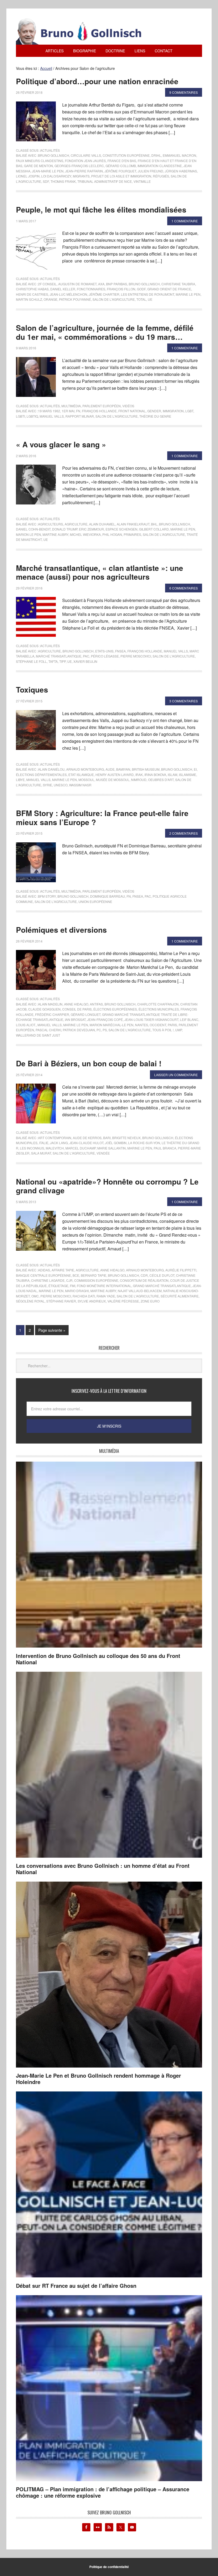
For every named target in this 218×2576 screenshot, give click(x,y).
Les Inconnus (32, 1148)
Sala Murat (41, 1153)
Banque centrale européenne (43, 1275)
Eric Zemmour (91, 529)
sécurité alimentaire (180, 1296)
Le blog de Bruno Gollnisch (85, 31)
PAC (86, 656)
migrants (81, 176)
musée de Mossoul (113, 780)
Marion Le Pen (28, 534)
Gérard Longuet (86, 1014)
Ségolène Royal (30, 1301)
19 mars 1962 (49, 411)
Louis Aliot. (26, 1025)
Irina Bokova (155, 775)
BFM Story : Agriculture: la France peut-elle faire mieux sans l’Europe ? (102, 818)
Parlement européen (102, 406)
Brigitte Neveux (126, 1138)
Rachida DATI (84, 1296)
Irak (139, 775)
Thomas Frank (63, 181)
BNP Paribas (117, 284)
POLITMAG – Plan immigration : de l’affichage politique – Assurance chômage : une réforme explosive (103, 2492)
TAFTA (53, 661)
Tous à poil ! (163, 1030)
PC (99, 1030)
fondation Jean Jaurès (85, 161)
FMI (73, 1286)
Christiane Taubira (178, 284)
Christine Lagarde (48, 1280)
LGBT (189, 411)
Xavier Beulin (85, 661)
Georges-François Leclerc (79, 166)
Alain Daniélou (51, 769)
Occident (158, 1025)
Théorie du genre (155, 416)
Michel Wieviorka (85, 534)
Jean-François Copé (105, 1019)
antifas (96, 1004)
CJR (69, 1280)
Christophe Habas (32, 289)
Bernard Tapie (94, 1275)
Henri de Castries (32, 294)
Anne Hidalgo (76, 1004)
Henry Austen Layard (115, 775)
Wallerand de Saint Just (38, 1035)
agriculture (76, 524)
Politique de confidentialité (109, 2567)
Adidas (44, 1270)
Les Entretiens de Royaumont (148, 294)
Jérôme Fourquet (120, 171)
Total (141, 299)
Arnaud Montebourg (85, 769)
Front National (132, 411)
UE (150, 299)
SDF (46, 181)
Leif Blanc (189, 1019)
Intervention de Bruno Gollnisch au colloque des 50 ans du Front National (98, 1659)
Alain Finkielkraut (133, 524)
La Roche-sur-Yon (144, 1143)
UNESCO (61, 785)
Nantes (142, 1025)
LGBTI (20, 416)
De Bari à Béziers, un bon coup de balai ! (89, 1063)
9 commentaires (184, 92)
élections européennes (115, 1009)
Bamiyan (123, 769)
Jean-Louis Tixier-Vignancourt (151, 1019)
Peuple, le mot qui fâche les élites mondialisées (101, 209)
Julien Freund (150, 171)
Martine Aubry (55, 534)
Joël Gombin (116, 1143)
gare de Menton (38, 166)
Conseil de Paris (77, 1009)
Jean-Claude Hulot (86, 1143)
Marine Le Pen (188, 294)
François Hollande (99, 411)
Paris (172, 1025)
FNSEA (120, 651)
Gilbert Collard (154, 529)
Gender (154, 411)
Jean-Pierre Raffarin (84, 171)
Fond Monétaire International (104, 1286)
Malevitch (55, 1148)
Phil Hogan (112, 534)
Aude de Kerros (87, 1138)
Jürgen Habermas (181, 171)
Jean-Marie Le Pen (48, 171)
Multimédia (71, 406)
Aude (110, 769)
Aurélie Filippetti (181, 1270)
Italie (44, 1143)
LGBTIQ (32, 416)
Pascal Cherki (48, 1030)
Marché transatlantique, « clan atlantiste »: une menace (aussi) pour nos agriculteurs (100, 572)
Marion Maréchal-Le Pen (112, 1025)
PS (105, 1030)
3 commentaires (184, 701)
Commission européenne (96, 1280)
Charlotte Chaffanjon (158, 1004)
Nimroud (139, 780)
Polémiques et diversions (61, 930)
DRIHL (156, 155)
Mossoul (86, 780)
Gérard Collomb (121, 166)
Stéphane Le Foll (31, 661)
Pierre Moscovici (136, 656)
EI (195, 769)
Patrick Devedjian (79, 1030)
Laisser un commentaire (176, 1075)
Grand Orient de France (169, 289)
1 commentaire (185, 221)
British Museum (146, 769)
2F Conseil (47, 284)
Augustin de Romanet (77, 284)
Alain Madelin (50, 1004)
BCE (76, 1275)
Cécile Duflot (162, 1275)
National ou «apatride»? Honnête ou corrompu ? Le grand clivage (107, 1186)
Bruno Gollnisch (54, 155)
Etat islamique (81, 775)
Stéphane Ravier (61, 1301)
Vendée (103, 1153)
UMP (179, 1030)
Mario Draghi (77, 1291)
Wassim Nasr (80, 785)
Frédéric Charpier (52, 1014)
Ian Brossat (75, 1019)
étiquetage (58, 1286)
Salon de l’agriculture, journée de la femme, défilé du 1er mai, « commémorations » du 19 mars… (105, 332)
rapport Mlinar (80, 416)
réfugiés (161, 176)
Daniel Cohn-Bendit (33, 529)
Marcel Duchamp (81, 1148)
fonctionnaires (91, 289)
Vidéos (128, 406)
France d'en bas (122, 161)
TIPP (62, 661)
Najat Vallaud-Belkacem (140, 1291)
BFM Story (47, 896)
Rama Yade (106, 1296)
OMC (35, 1296)
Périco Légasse (105, 656)
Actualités (50, 150)
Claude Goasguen (44, 1009)
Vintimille (142, 181)
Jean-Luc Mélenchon (68, 294)
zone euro (150, 1301)
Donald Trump (65, 529)
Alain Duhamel (102, 524)
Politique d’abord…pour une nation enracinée (97, 81)
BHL (154, 524)
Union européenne (95, 901)
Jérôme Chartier (104, 294)
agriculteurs (51, 524)
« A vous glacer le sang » (61, 444)
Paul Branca (165, 1148)
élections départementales (41, 775)
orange (51, 299)
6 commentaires (184, 588)
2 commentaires (184, 833)
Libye (20, 780)
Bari (107, 1138)
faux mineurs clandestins (40, 161)
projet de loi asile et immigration (121, 176)
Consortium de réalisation (144, 1280)
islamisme (188, 775)
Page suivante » (52, 1330)
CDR (144, 1275)
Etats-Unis (104, 651)
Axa (101, 284)
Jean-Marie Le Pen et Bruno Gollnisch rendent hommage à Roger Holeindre (98, 2079)
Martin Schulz (29, 299)
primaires (132, 534)
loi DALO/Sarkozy (56, 176)
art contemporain (55, 1138)
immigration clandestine (160, 166)
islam (173, 775)
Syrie (47, 785)
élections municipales (159, 1009)
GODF (141, 289)
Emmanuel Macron (179, 155)
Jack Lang (59, 1143)
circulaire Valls (86, 155)
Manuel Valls (52, 416)
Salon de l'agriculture (114, 299)
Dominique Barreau (108, 896)
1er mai (68, 411)
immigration (173, 411)
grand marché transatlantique (162, 1286)
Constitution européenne (126, 155)
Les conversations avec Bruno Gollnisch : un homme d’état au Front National (103, 1869)
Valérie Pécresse (123, 1301)
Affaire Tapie (63, 1270)
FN (78, 411)
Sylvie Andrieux (92, 1301)
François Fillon (121, 289)
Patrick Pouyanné (75, 299)
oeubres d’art (161, 780)
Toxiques (32, 689)
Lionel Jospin (28, 176)
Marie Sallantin (112, 1148)
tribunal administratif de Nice (105, 181)
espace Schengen (121, 529)
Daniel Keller (63, 289)
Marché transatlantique (59, 656)
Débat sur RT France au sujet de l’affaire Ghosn (76, 2286)
